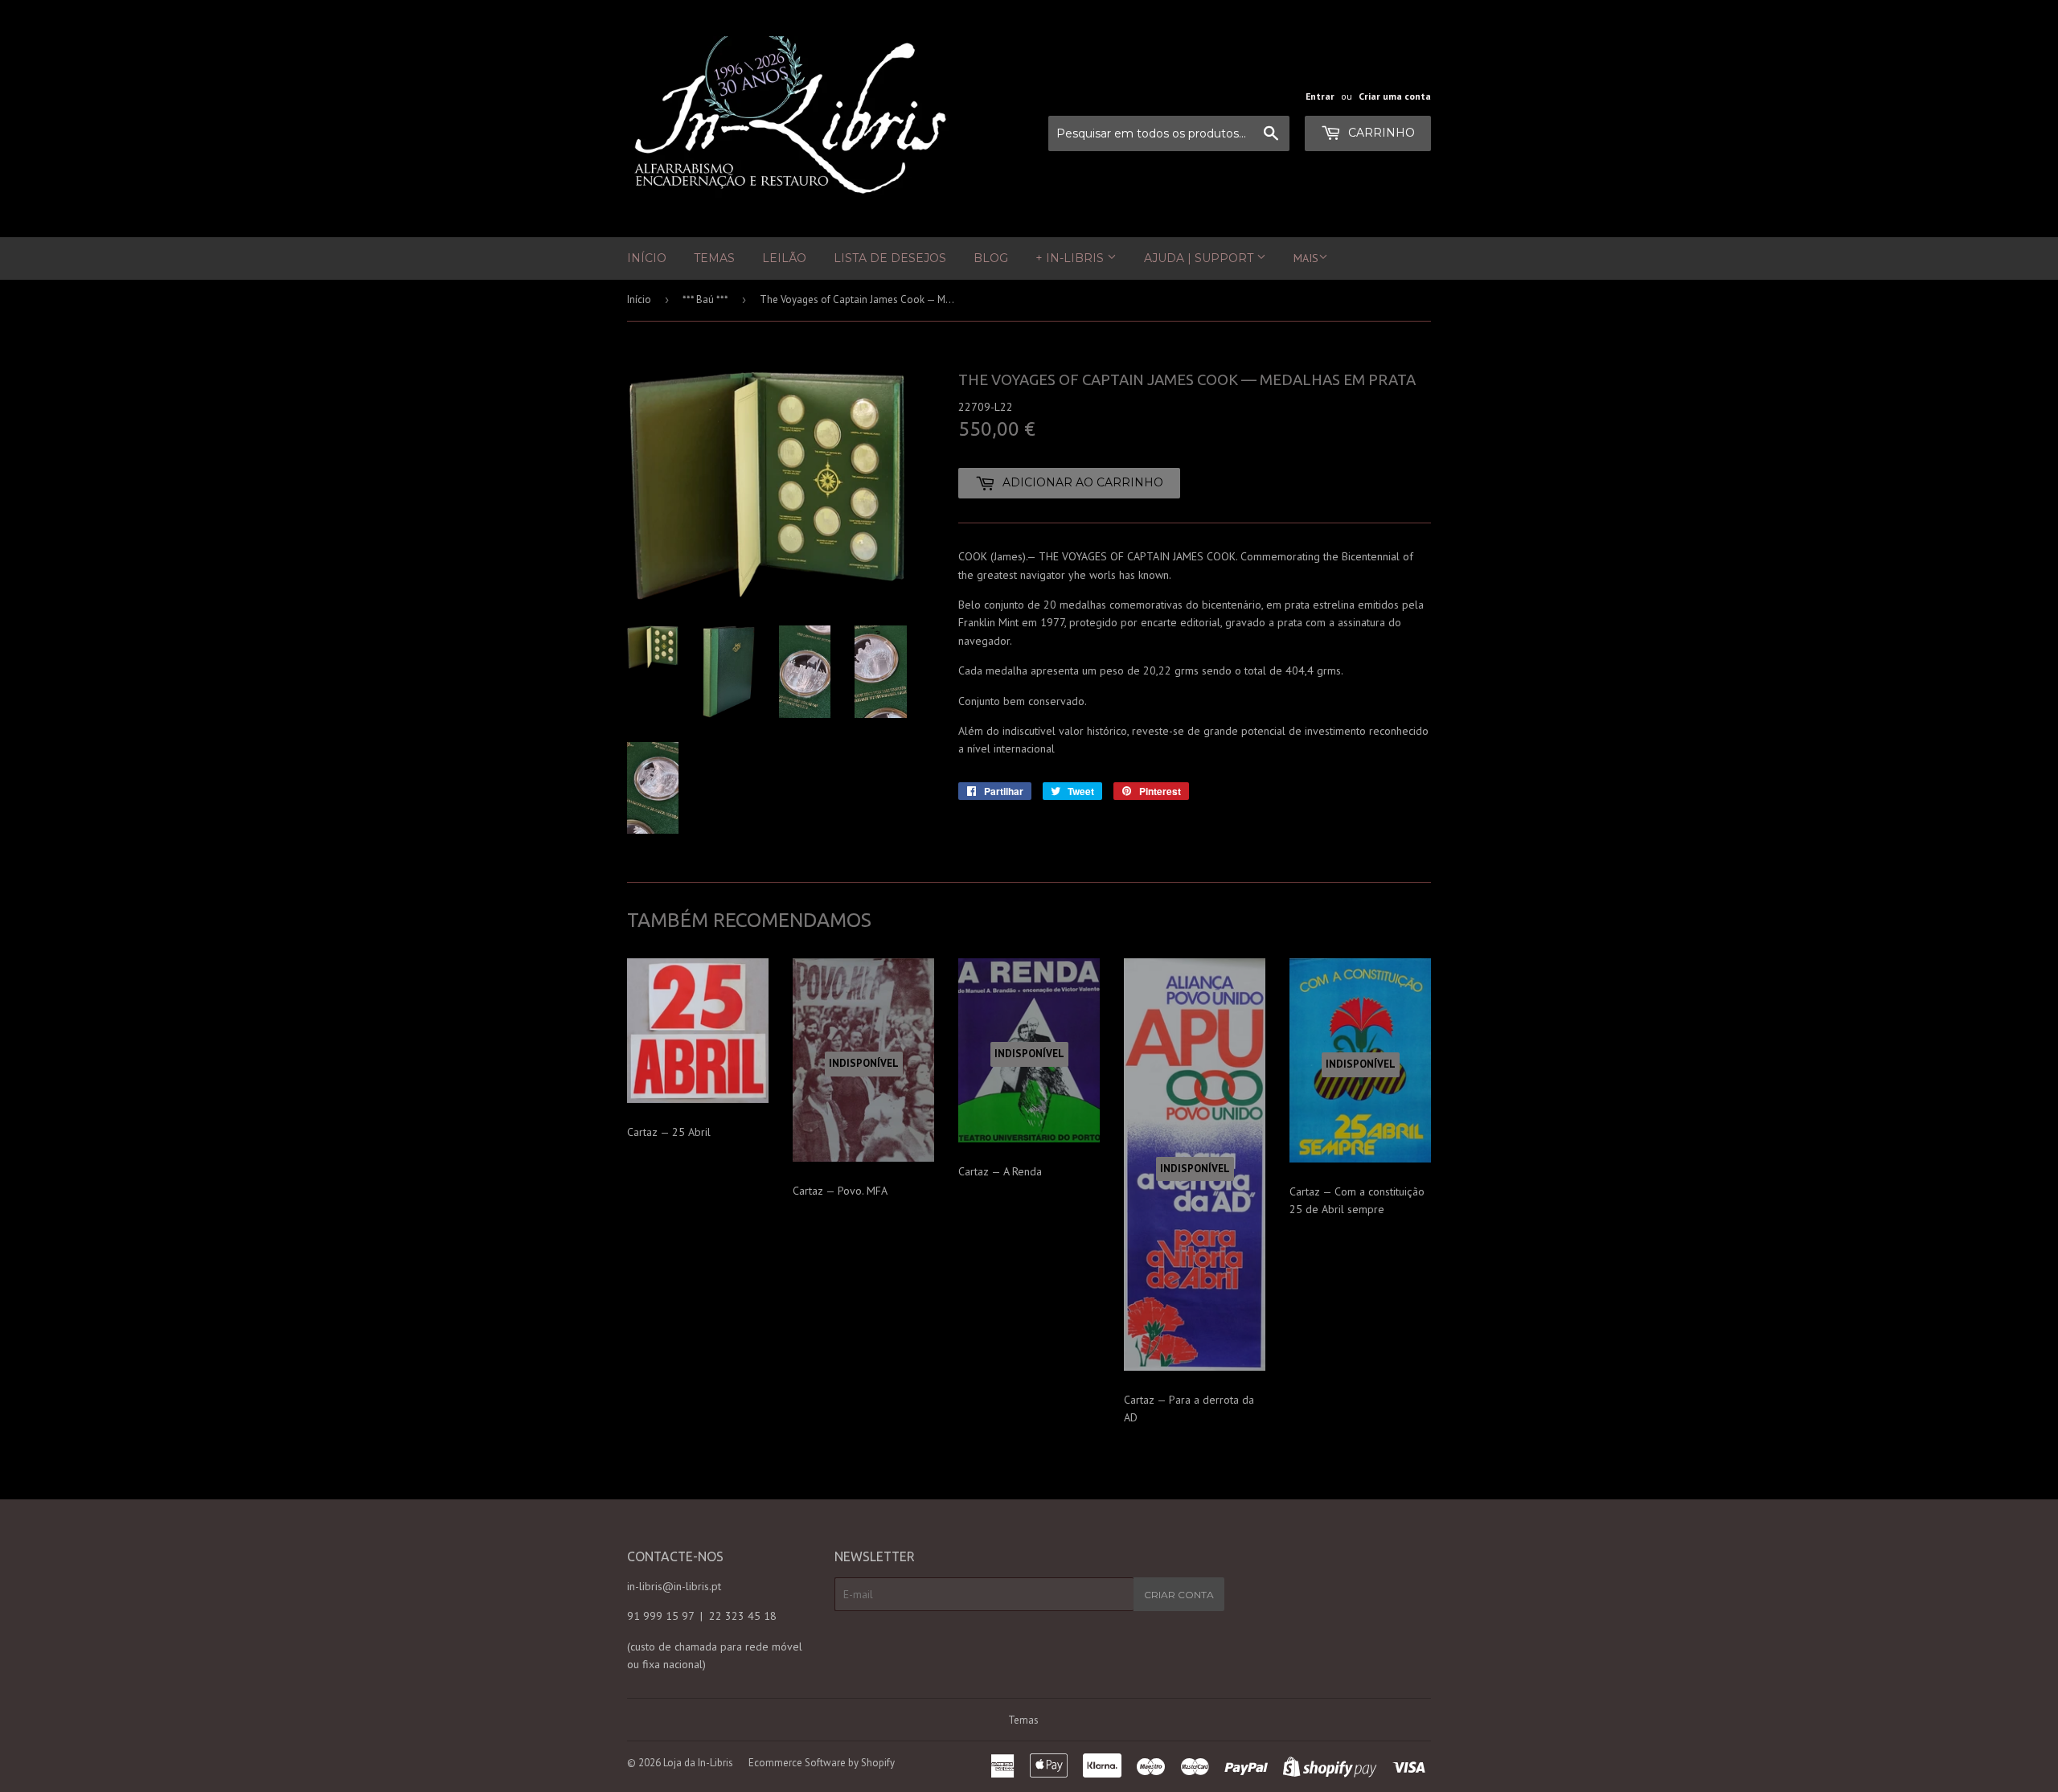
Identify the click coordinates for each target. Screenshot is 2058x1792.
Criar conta (1179, 1595)
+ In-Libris (1071, 258)
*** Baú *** (705, 299)
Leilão (784, 258)
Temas (714, 258)
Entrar (1320, 96)
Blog (991, 258)
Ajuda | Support (1200, 258)
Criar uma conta (1395, 96)
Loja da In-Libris (698, 1763)
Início (647, 258)
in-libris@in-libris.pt (674, 1586)
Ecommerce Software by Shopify (822, 1763)
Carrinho (1380, 133)
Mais (1306, 258)
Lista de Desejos (890, 258)
